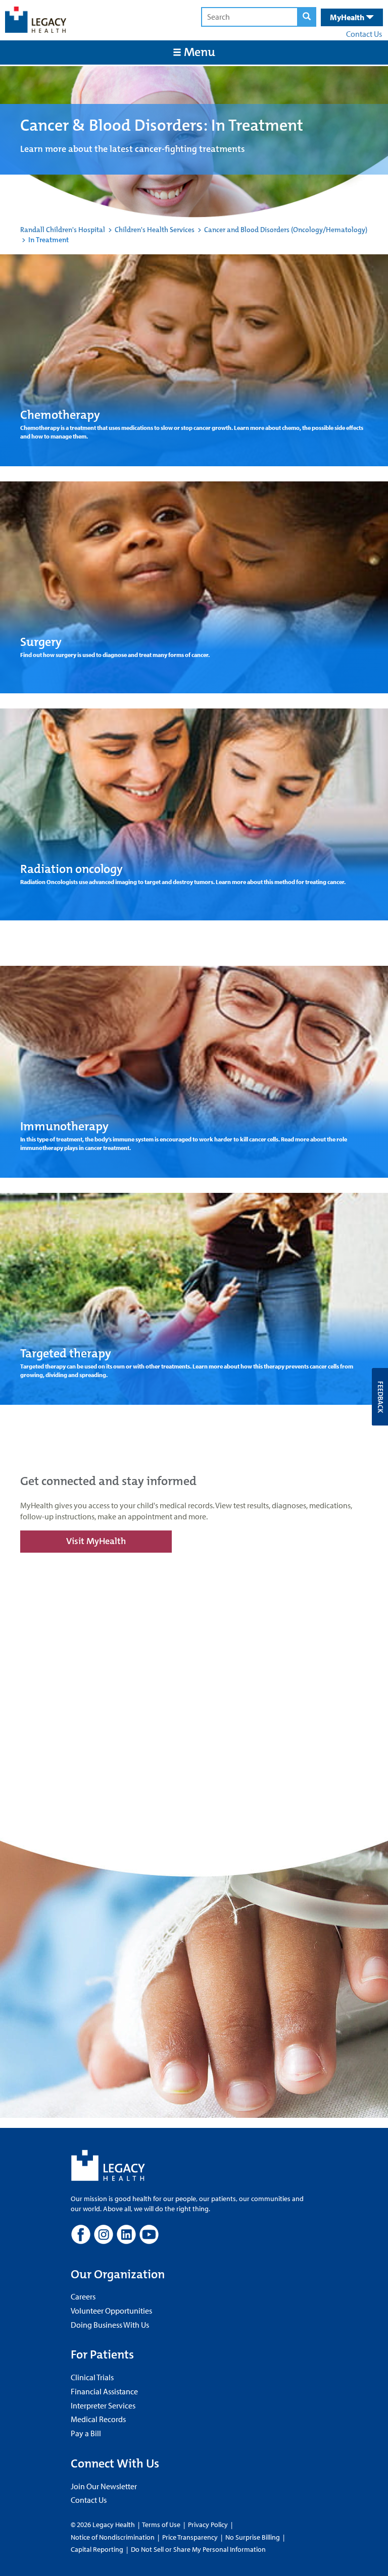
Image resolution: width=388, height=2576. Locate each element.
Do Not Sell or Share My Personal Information (198, 2549)
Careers (83, 2296)
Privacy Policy (208, 2525)
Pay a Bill (86, 2433)
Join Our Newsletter (104, 2486)
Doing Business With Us (110, 2325)
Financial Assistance (104, 2391)
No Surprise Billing (253, 2537)
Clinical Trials (92, 2377)
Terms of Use (162, 2525)
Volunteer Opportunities (111, 2311)
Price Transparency (190, 2537)
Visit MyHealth (96, 1541)
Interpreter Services (103, 2405)
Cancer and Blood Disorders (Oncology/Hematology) (286, 230)
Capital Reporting (97, 2549)
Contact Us (364, 34)
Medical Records (98, 2419)
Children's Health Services (155, 230)
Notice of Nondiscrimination (113, 2537)
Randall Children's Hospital (63, 230)
